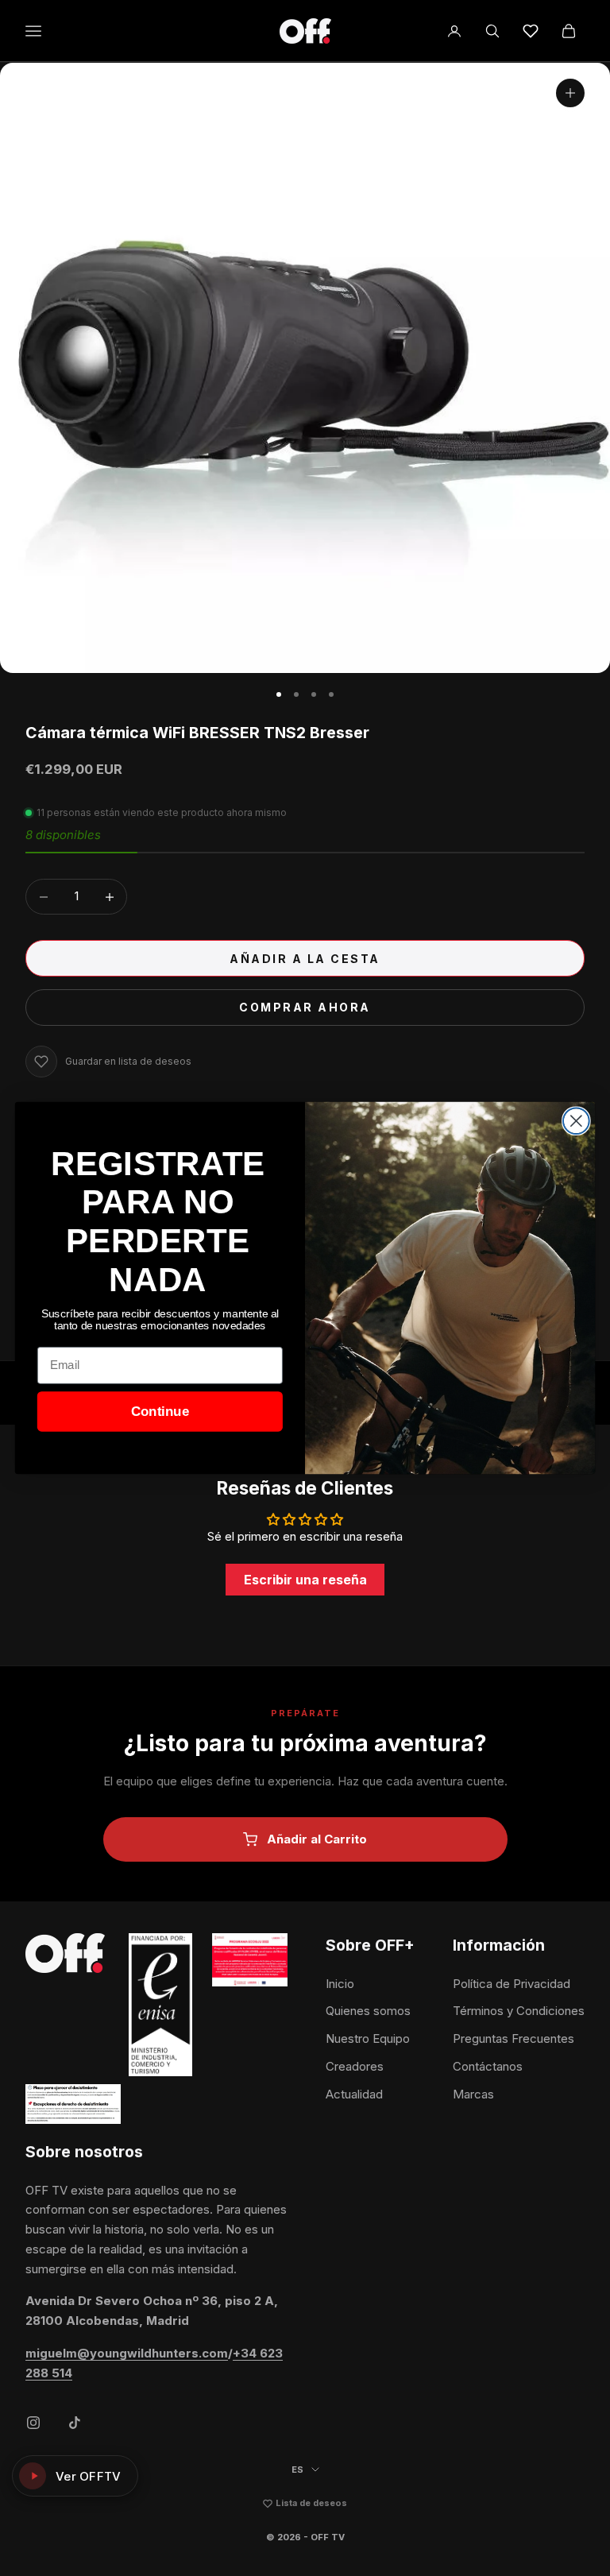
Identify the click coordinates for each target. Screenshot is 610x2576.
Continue (160, 1412)
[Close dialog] (576, 1121)
